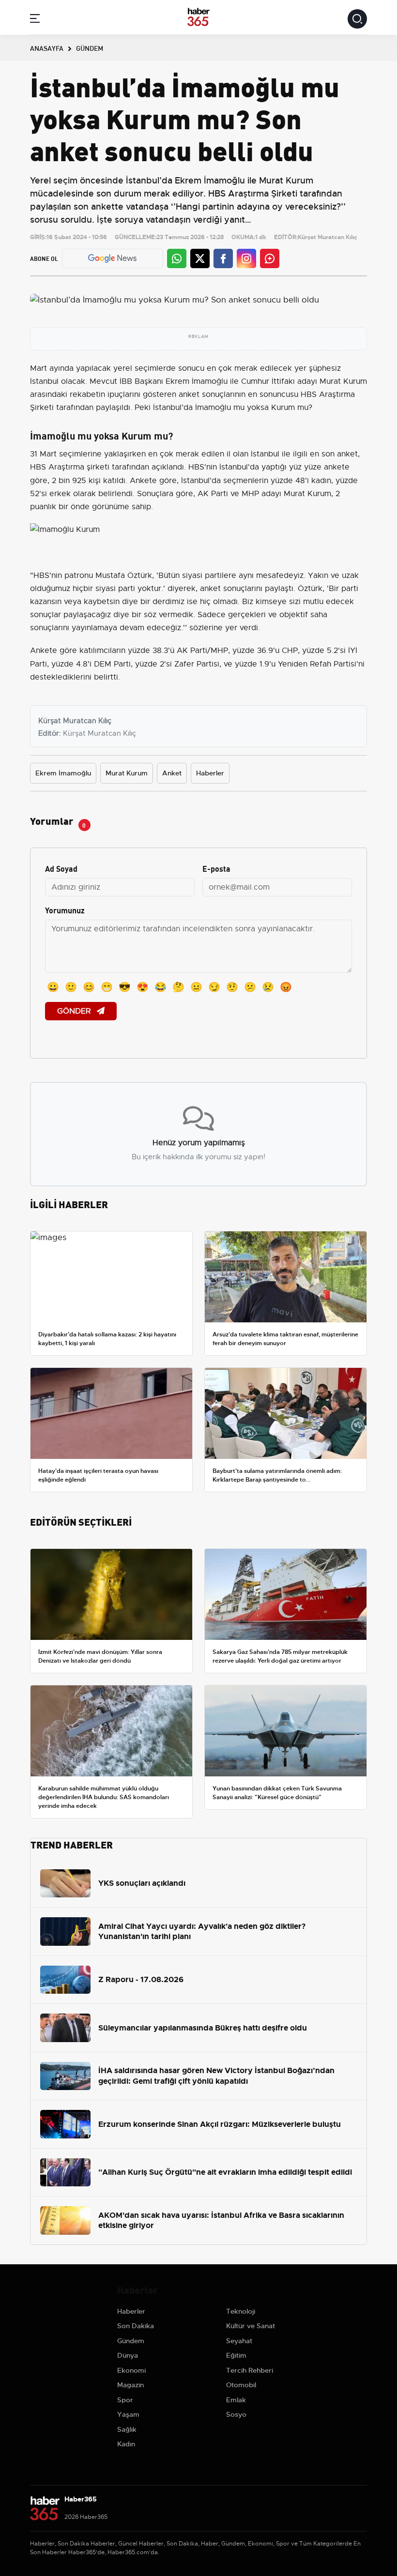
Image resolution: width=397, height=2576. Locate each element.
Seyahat (239, 2341)
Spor (125, 2400)
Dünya (128, 2355)
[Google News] (112, 258)
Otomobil (241, 2385)
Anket (172, 773)
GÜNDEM (90, 48)
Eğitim (236, 2355)
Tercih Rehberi (250, 2370)
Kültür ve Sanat (251, 2326)
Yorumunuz (65, 910)
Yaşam (128, 2414)
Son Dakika (136, 2326)
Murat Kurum (343, 381)
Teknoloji (241, 2311)
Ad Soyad (61, 868)
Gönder (75, 1011)
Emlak (236, 2400)
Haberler (210, 773)
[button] (35, 20)
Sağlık (127, 2429)
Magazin (130, 2385)
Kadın (126, 2444)
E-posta (216, 868)
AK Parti (213, 494)
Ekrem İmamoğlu (63, 773)
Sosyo (236, 2414)
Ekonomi (131, 2370)
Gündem (131, 2341)
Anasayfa (47, 48)
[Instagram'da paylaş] (246, 258)
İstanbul (44, 381)
